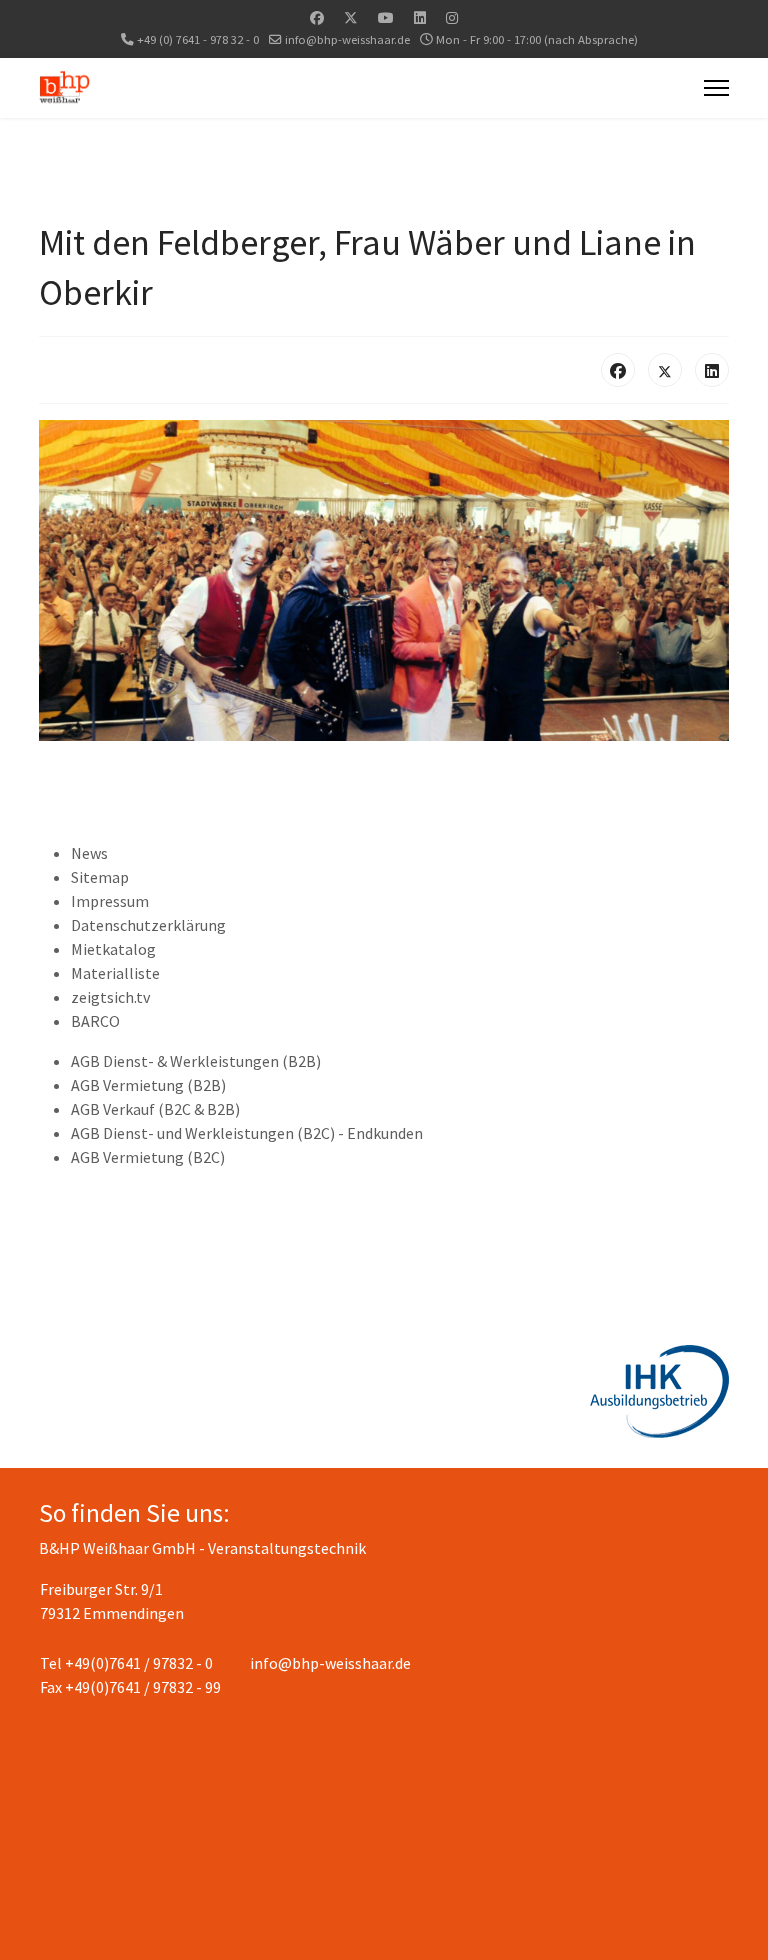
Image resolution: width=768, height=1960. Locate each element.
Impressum (110, 901)
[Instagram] (452, 18)
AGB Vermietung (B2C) (148, 1157)
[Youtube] (386, 18)
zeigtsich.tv (110, 997)
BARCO (95, 1021)
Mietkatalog (113, 949)
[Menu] (716, 88)
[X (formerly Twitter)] (665, 370)
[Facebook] (317, 18)
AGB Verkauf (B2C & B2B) (155, 1109)
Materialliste (115, 973)
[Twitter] (351, 18)
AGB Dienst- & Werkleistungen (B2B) (196, 1061)
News (89, 853)
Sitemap (100, 877)
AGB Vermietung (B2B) (148, 1085)
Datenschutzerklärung (148, 925)
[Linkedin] (420, 18)
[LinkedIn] (712, 370)
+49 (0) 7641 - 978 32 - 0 (198, 39)
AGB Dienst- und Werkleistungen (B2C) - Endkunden (247, 1133)
